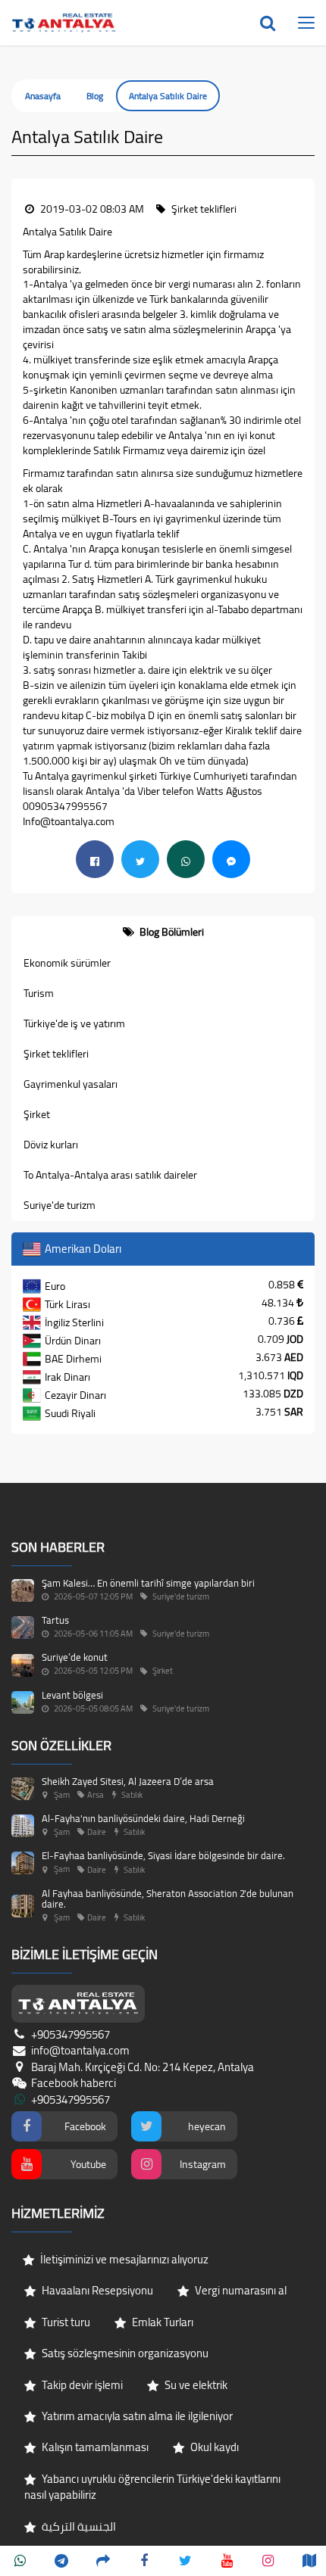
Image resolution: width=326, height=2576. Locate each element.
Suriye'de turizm (60, 1205)
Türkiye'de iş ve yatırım (74, 1023)
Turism (39, 993)
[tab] (163, 932)
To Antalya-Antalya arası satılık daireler (110, 1175)
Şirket (37, 1114)
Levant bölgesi (72, 1695)
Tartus (55, 1620)
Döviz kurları (51, 1145)
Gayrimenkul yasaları (71, 1084)
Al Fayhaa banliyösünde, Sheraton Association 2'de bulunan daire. (168, 1899)
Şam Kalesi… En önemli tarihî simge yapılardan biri (148, 1583)
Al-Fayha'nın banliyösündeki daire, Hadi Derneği (143, 1818)
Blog (95, 96)
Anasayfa (43, 96)
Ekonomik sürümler (67, 963)
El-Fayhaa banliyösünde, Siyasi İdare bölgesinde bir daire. (163, 1855)
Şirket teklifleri (56, 1054)
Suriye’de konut (75, 1657)
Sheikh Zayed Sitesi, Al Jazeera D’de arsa (128, 1781)
